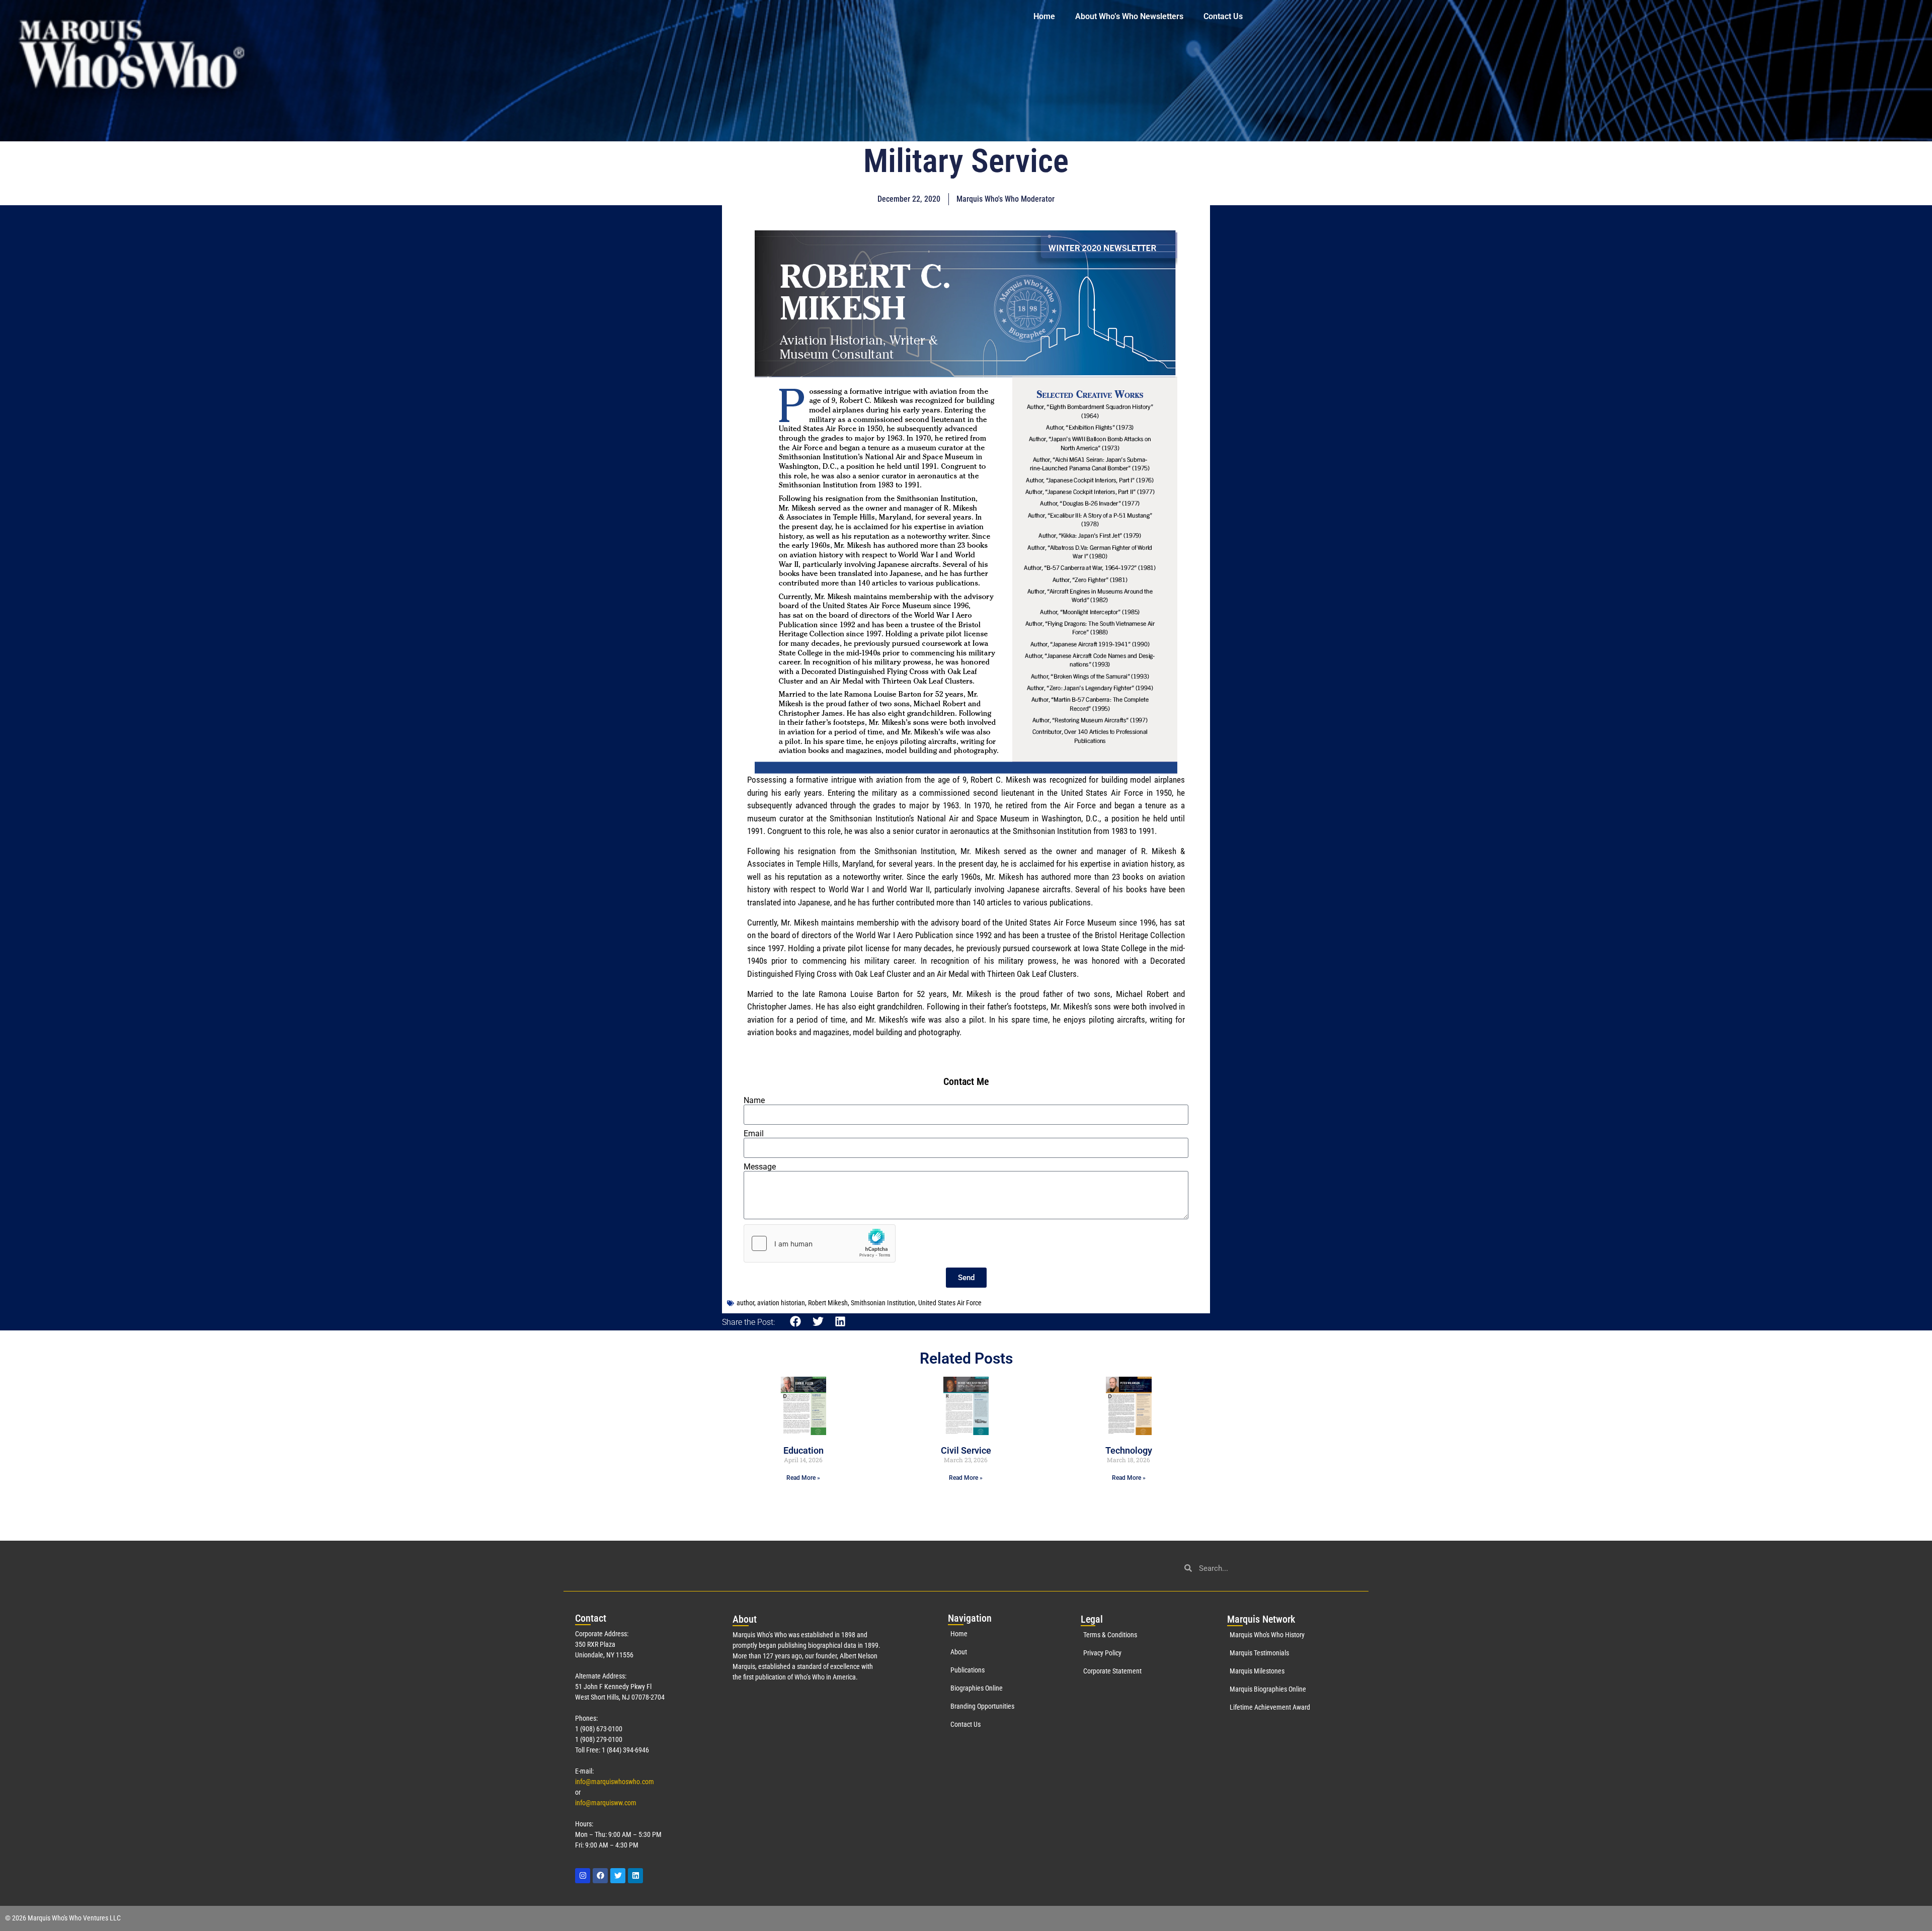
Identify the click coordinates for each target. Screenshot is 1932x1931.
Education (803, 1450)
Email (754, 1134)
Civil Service (966, 1450)
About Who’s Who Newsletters (1129, 16)
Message (760, 1167)
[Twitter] (618, 1876)
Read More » (803, 1478)
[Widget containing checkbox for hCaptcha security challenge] (820, 1243)
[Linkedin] (635, 1876)
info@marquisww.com (606, 1803)
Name (754, 1101)
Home (1044, 16)
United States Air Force (950, 1303)
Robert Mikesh (828, 1303)
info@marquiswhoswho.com (615, 1782)
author (745, 1303)
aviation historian (781, 1303)
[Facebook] (600, 1876)
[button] (796, 1322)
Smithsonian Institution (883, 1303)
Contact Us (1223, 16)
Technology (1129, 1450)
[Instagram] (583, 1876)
